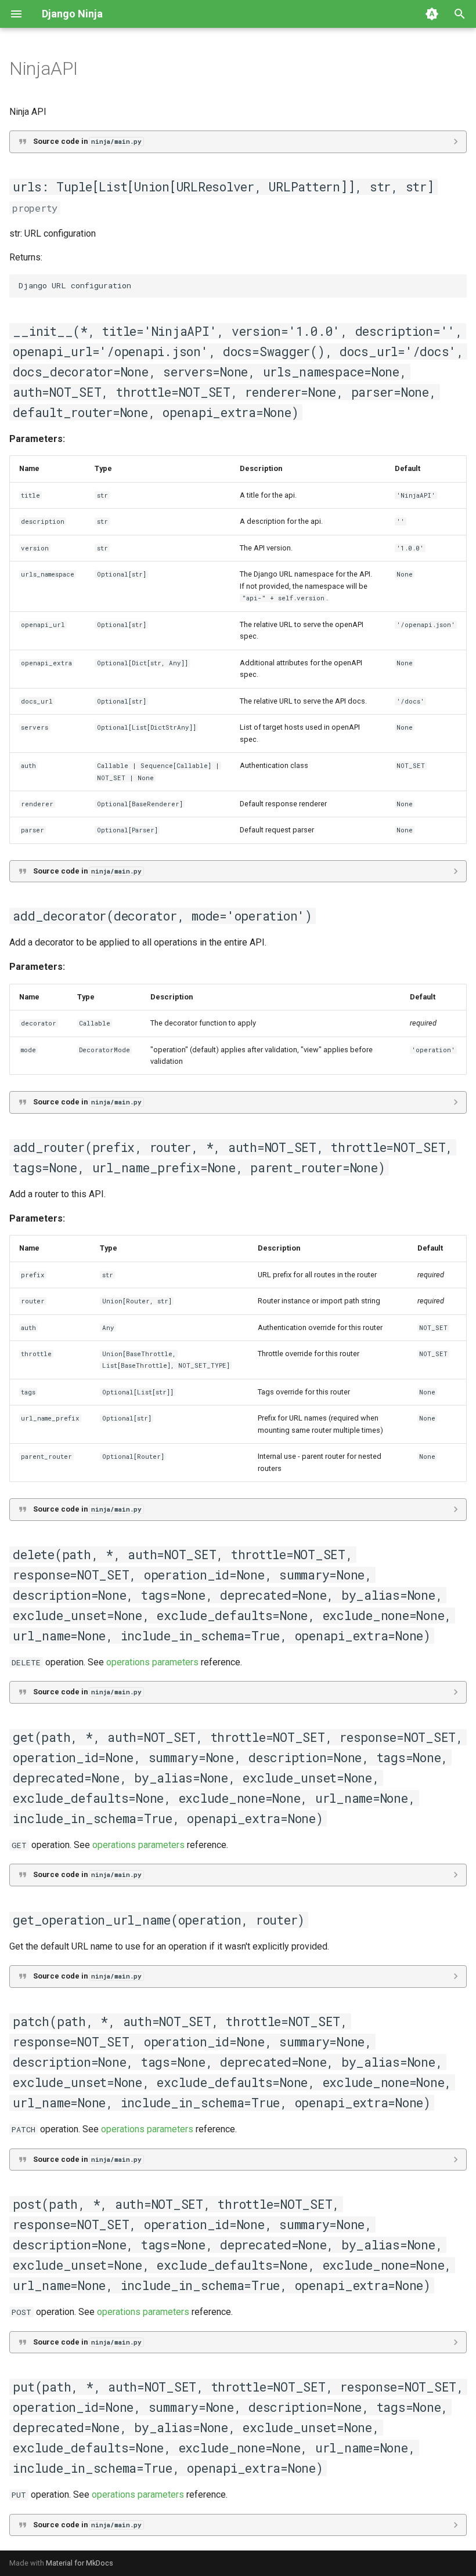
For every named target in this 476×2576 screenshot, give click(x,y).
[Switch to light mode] (432, 14)
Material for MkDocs (80, 2563)
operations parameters (152, 1662)
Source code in (87, 141)
